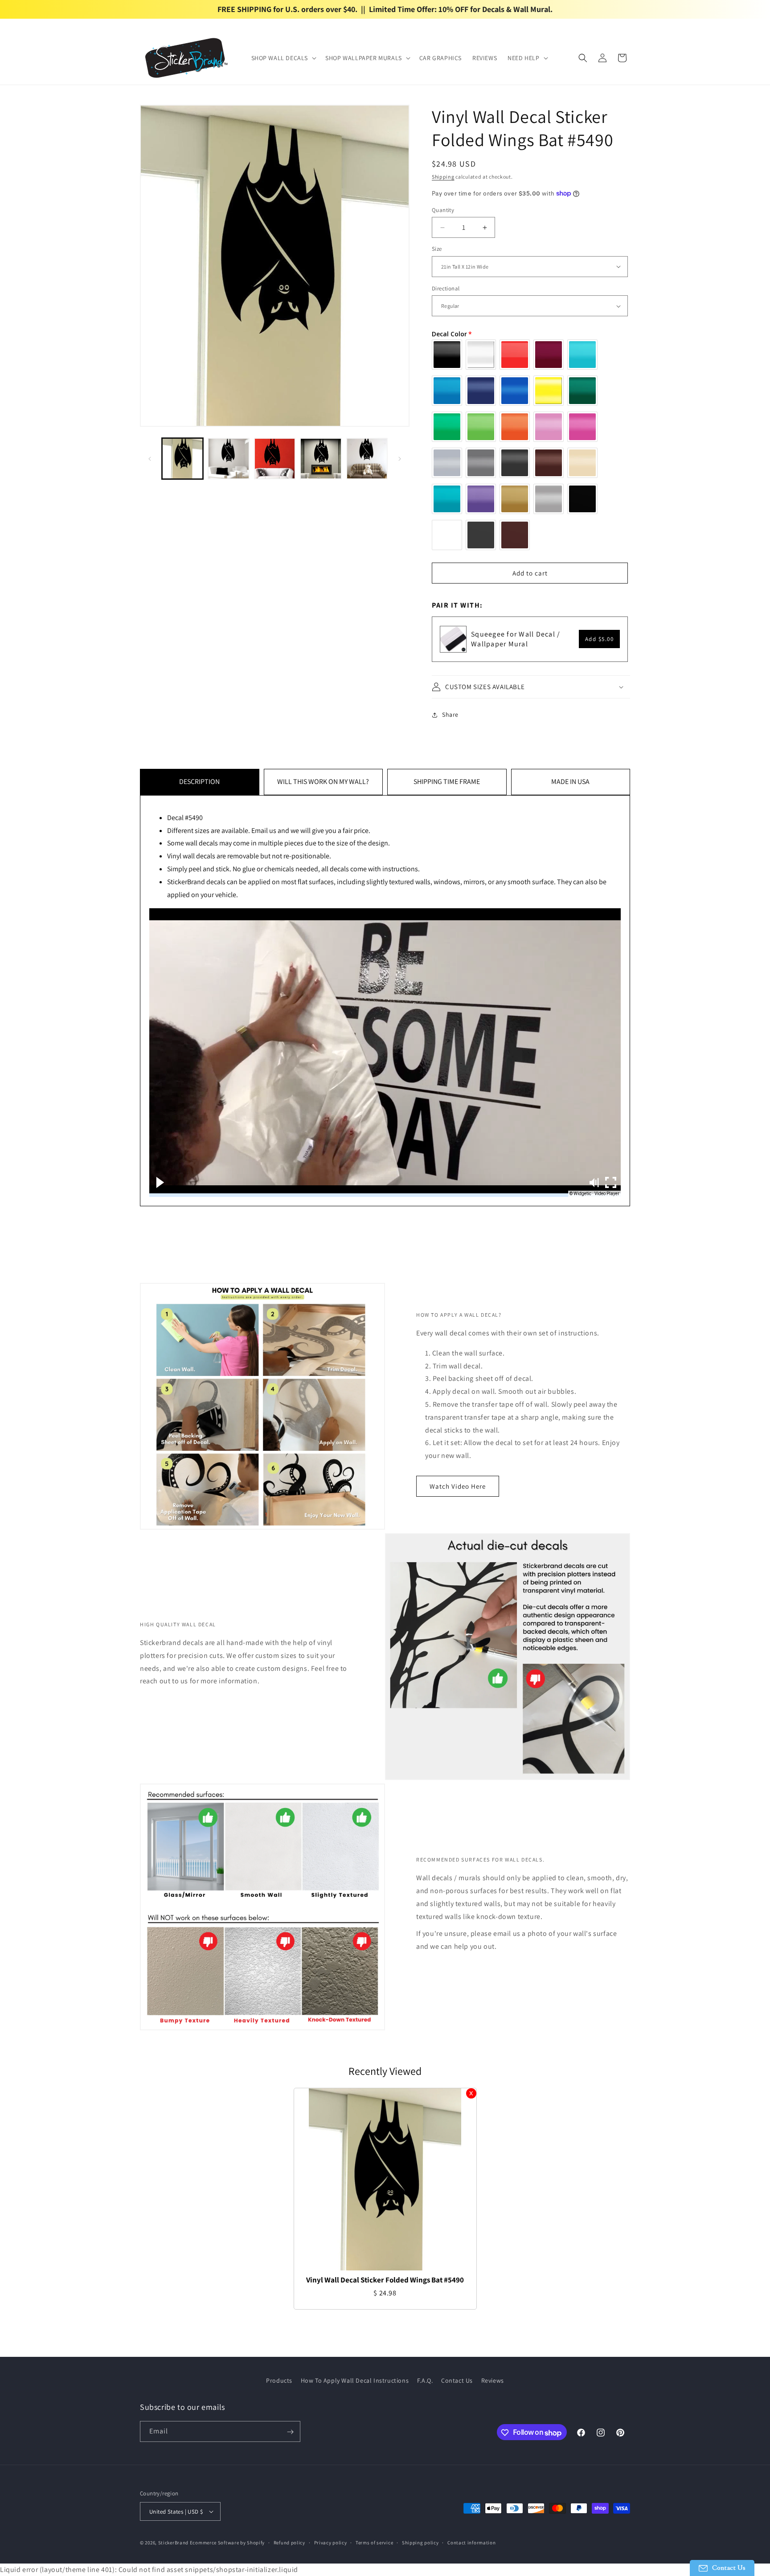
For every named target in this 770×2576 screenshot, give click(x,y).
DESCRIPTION (199, 782)
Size (437, 249)
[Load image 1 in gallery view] (182, 459)
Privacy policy (331, 2543)
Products (279, 2380)
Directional (446, 288)
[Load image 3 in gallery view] (275, 459)
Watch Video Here (458, 1486)
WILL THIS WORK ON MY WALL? (323, 782)
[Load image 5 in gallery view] (367, 459)
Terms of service (374, 2543)
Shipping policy (420, 2543)
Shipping (443, 177)
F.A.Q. (425, 2380)
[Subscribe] (290, 2432)
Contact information (471, 2543)
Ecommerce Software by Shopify (227, 2543)
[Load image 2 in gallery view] (228, 459)
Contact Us (457, 2380)
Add (600, 639)
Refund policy (289, 2543)
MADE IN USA (570, 782)
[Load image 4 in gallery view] (321, 459)
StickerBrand (173, 2543)
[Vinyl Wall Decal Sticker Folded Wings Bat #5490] (385, 2179)
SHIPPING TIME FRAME (447, 782)
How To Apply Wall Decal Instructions (355, 2380)
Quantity (443, 210)
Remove (471, 2093)
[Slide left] (150, 459)
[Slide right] (400, 459)
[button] (283, 58)
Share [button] (450, 714)
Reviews (493, 2380)
